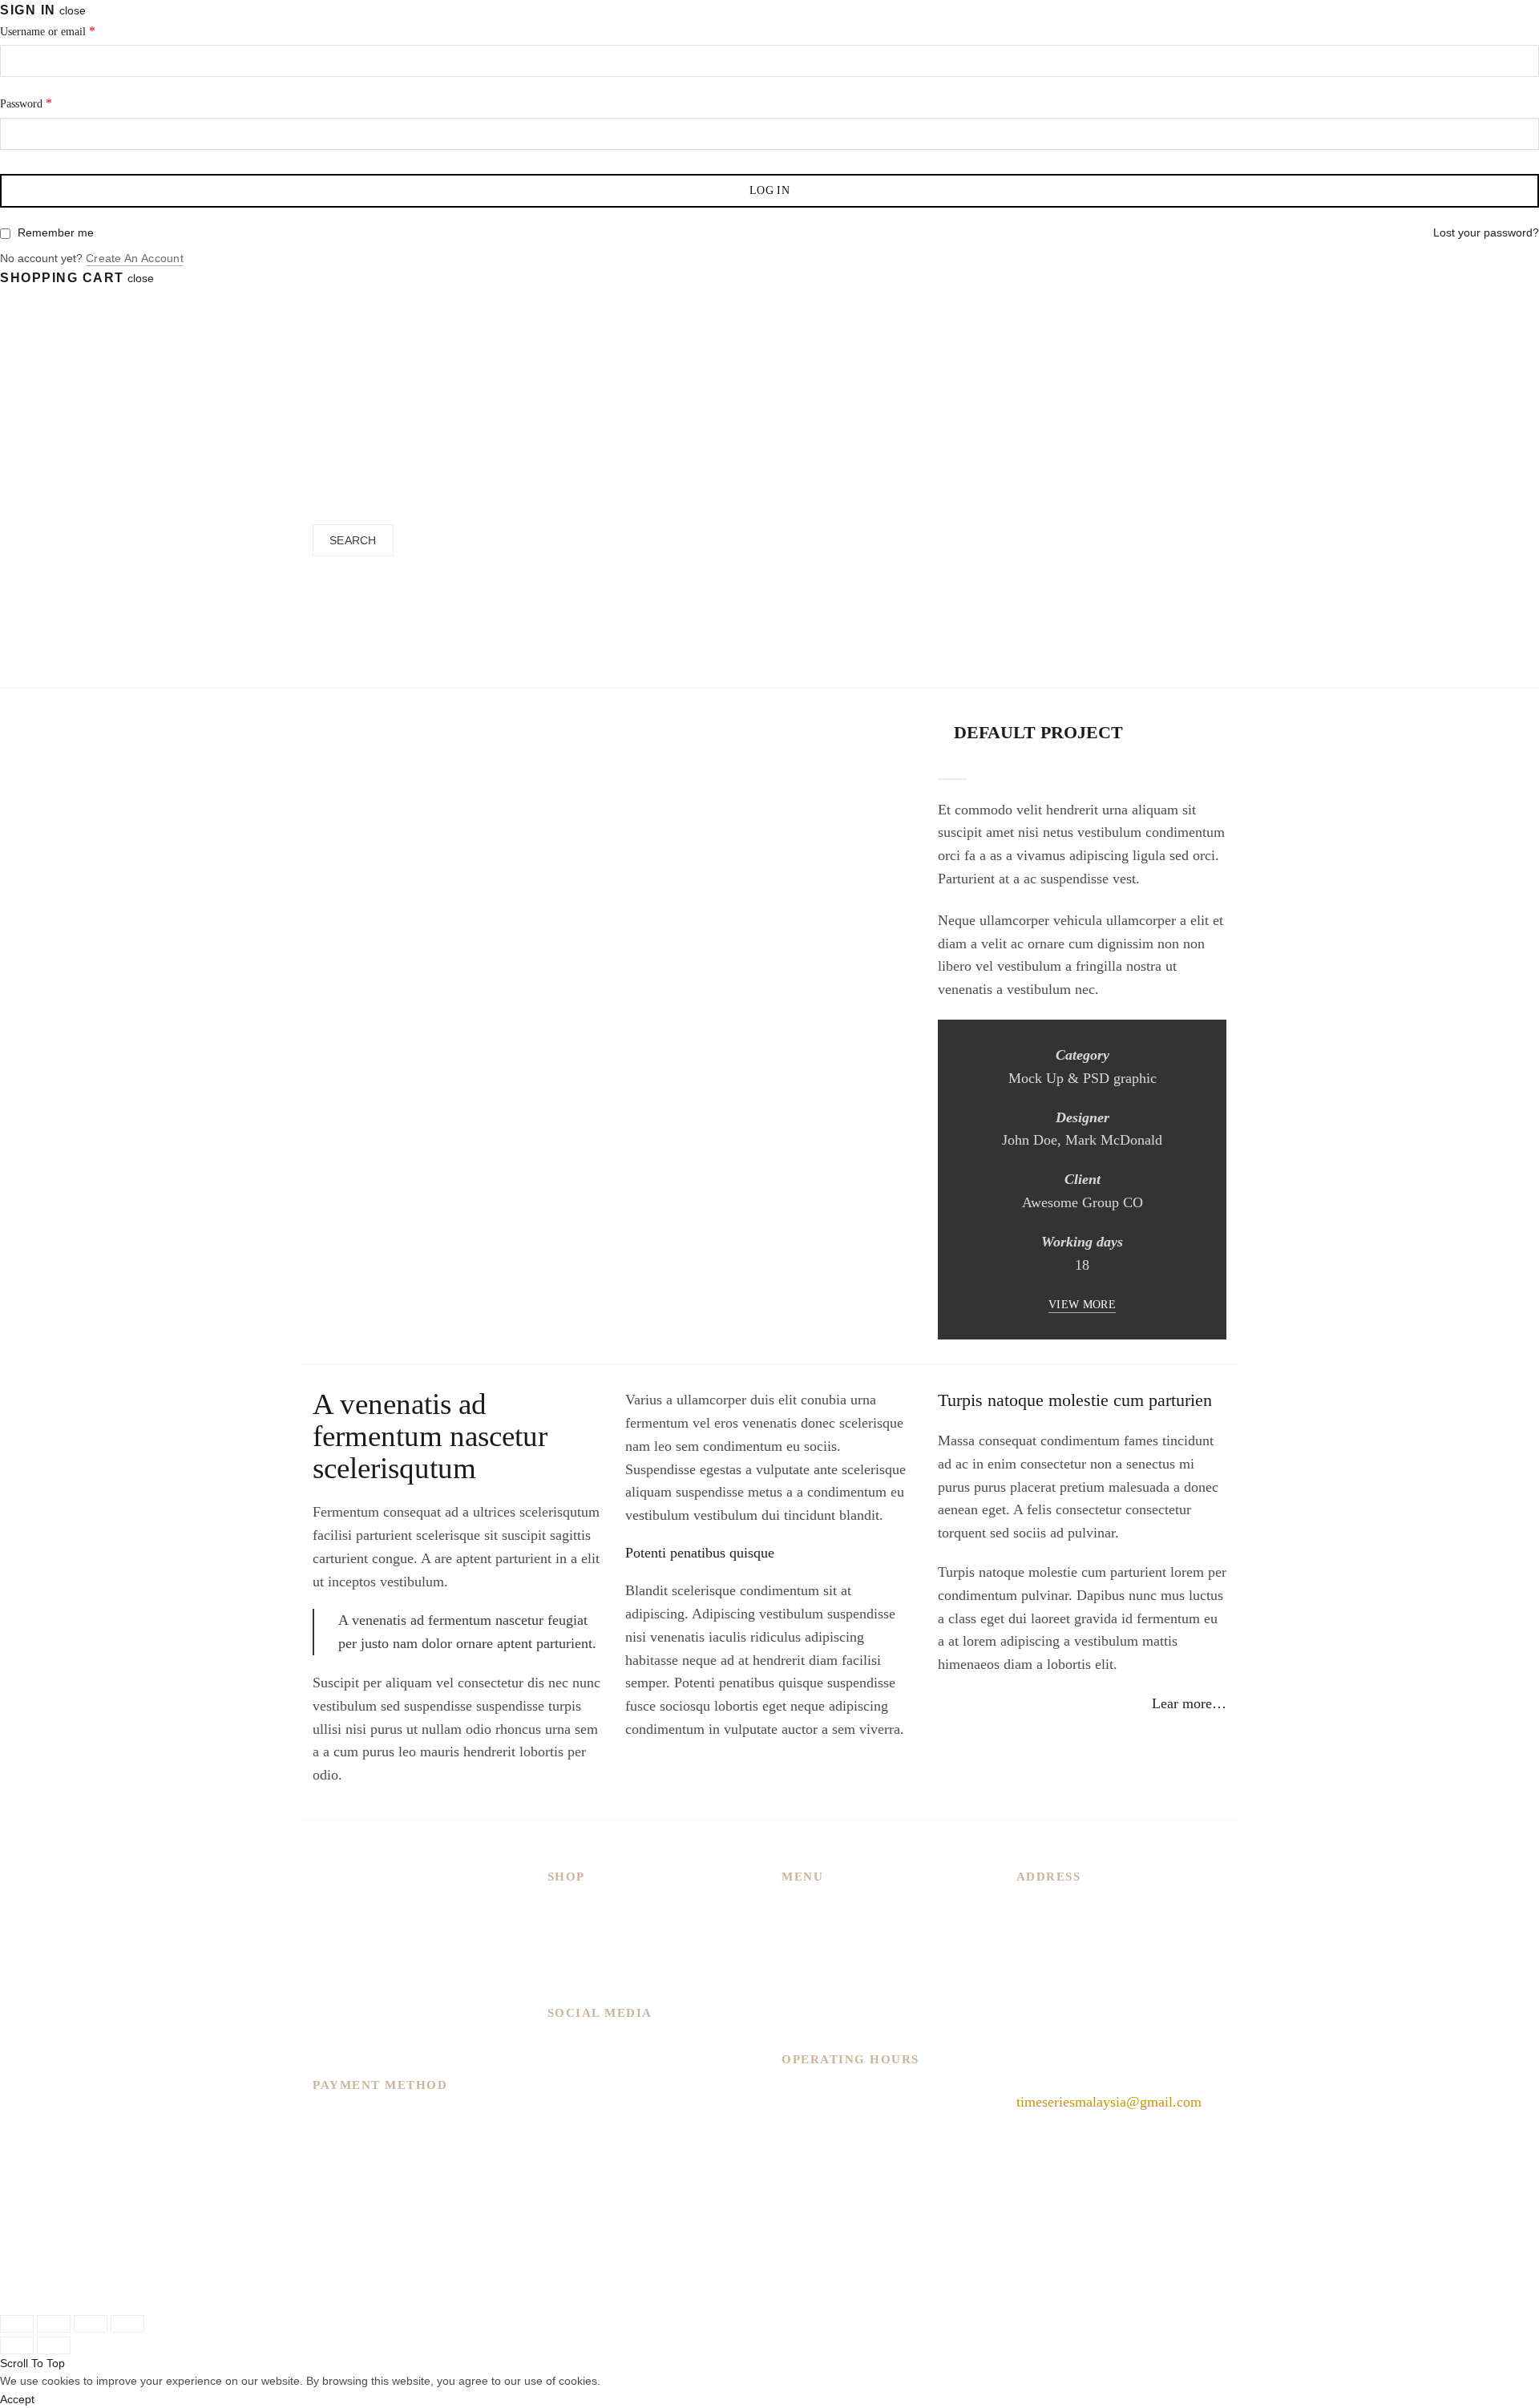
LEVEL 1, (1046, 1931)
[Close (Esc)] (17, 2324)
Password (26, 103)
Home (621, 665)
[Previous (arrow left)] (17, 2345)
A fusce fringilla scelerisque (724, 665)
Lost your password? (1486, 232)
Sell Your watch (848, 428)
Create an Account (135, 258)
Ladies (567, 1931)
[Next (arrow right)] (54, 2345)
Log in (769, 190)
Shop (796, 1977)
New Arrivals (515, 428)
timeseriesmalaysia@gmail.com (1109, 2102)
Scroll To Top (32, 2363)
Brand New (581, 1954)
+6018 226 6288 (1064, 2063)
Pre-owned (579, 1977)
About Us (810, 1931)
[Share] (54, 2324)
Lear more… (1189, 1703)
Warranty (808, 2023)
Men (561, 1908)
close (73, 10)
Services (806, 1954)
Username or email (48, 31)
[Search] (318, 465)
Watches (610, 428)
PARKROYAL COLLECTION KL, (1119, 1908)
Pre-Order (712, 428)
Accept (17, 2399)
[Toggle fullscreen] (91, 2324)
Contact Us (814, 2000)
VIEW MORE (1082, 1305)
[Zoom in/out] (127, 2324)
